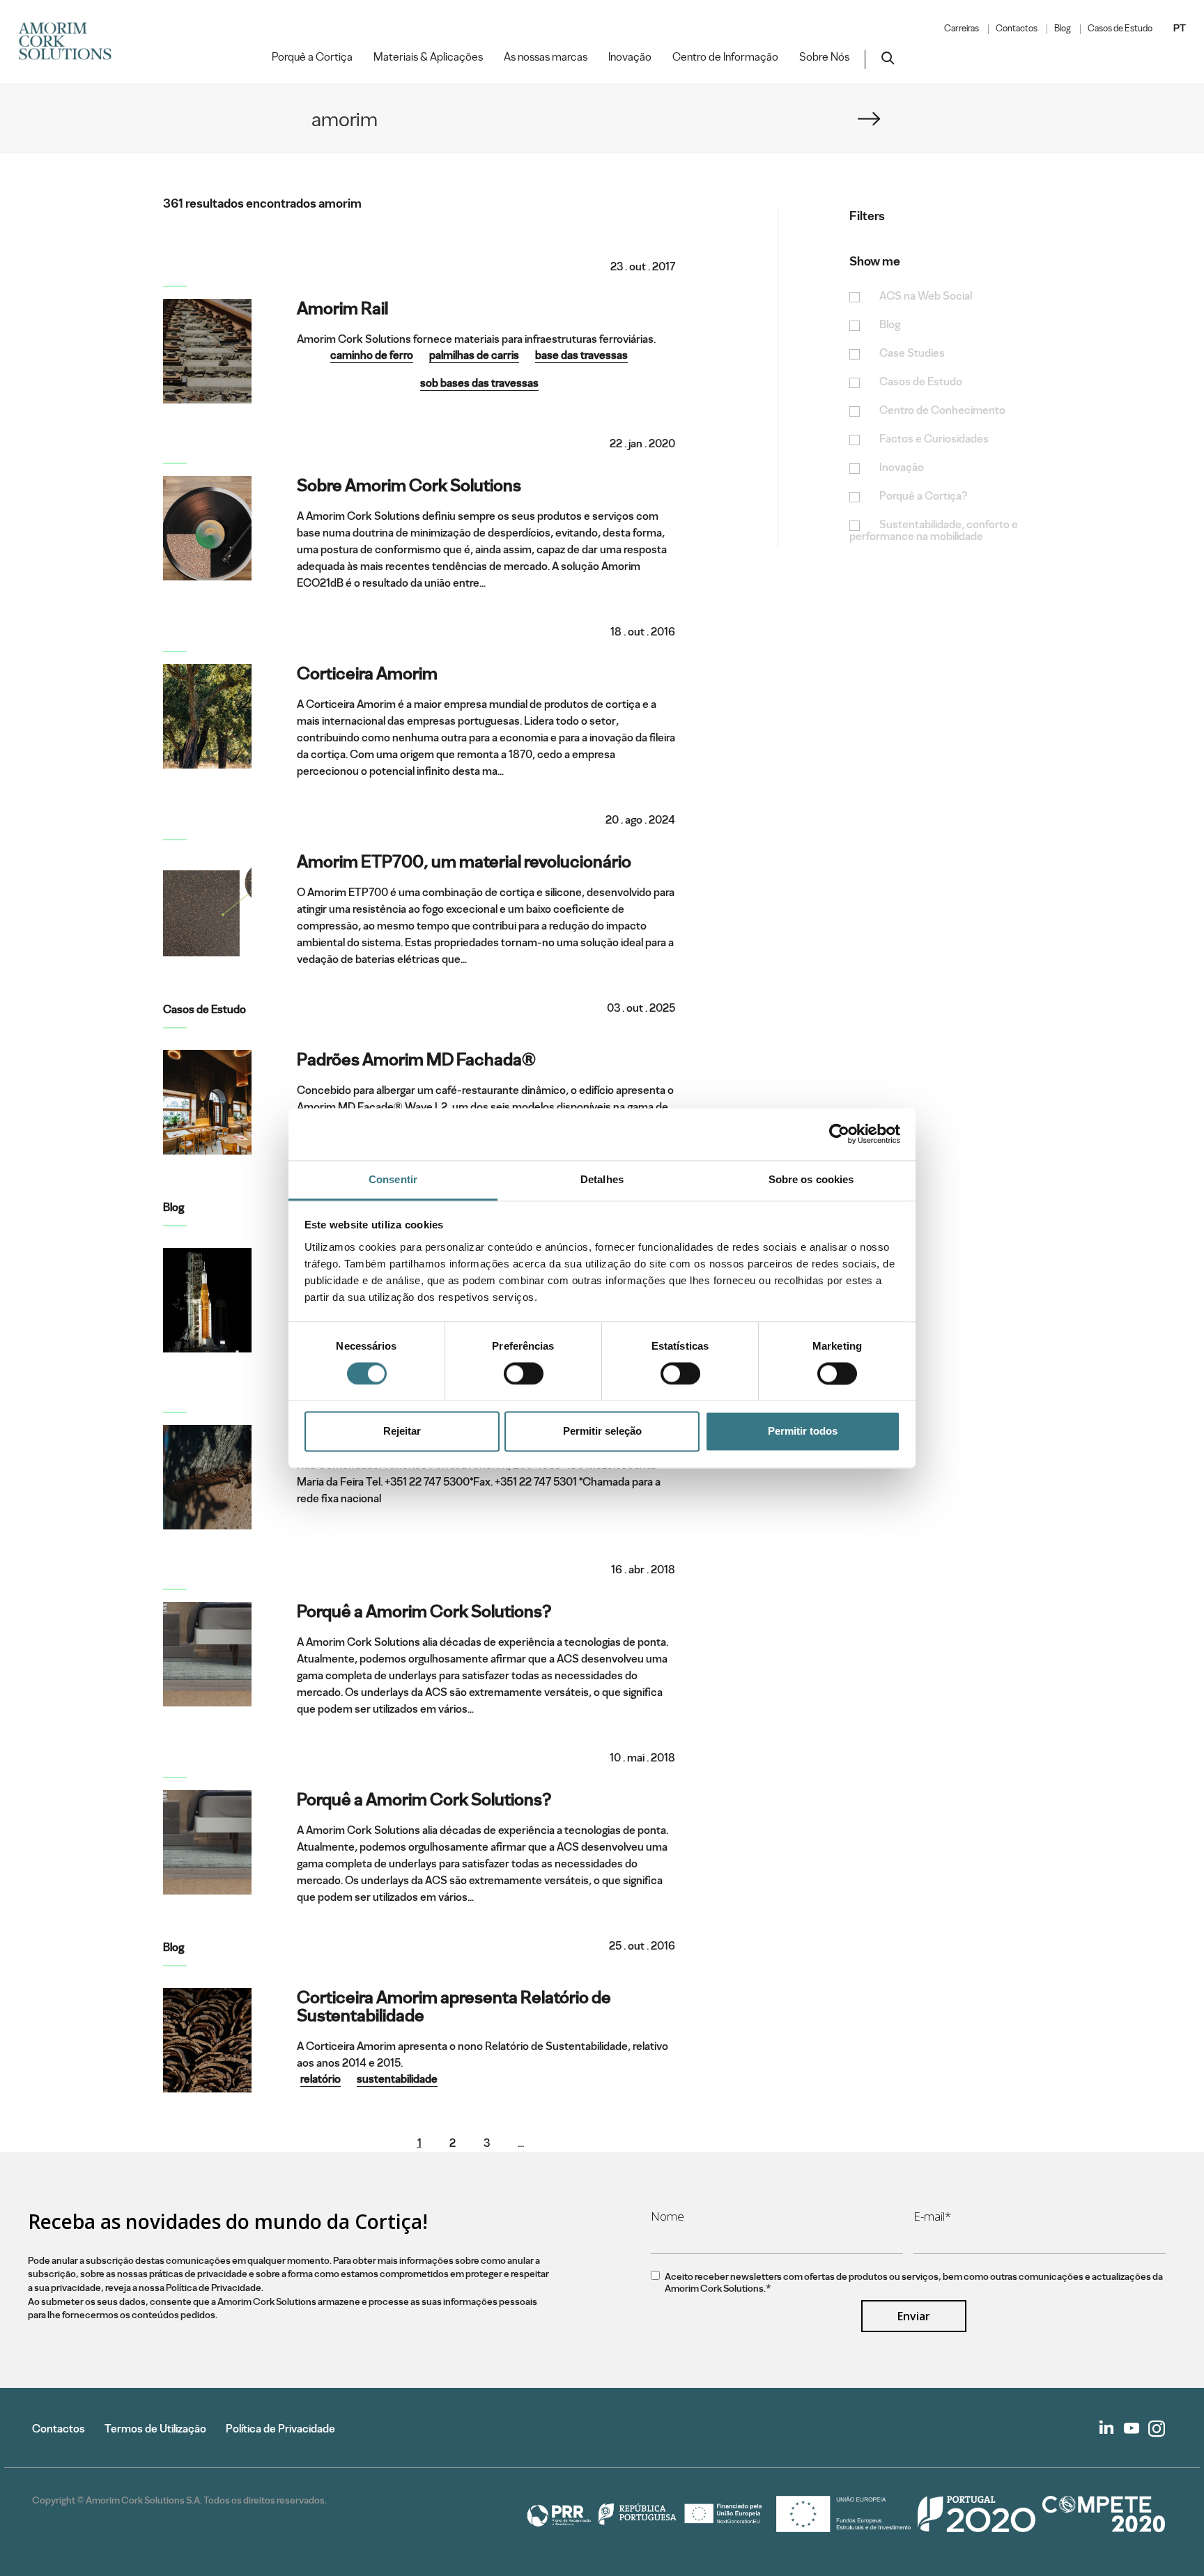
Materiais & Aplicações (428, 57)
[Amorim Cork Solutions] (70, 42)
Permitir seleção (602, 1432)
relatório (321, 2079)
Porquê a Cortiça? (924, 496)
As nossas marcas (546, 57)
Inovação (630, 57)
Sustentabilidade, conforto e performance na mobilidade (934, 531)
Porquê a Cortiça (312, 57)
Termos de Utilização (155, 2429)
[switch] (524, 1373)
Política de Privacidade (280, 2429)
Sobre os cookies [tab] (811, 1179)
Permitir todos (803, 1432)
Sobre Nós (824, 57)
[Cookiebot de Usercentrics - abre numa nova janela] (839, 1134)
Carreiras (962, 29)
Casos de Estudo (1120, 29)
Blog (1063, 29)
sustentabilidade (397, 2079)
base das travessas (581, 355)
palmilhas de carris (474, 355)
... (521, 2143)
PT (1180, 28)
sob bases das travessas (479, 383)
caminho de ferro (372, 355)
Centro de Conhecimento (942, 411)
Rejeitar (402, 1432)
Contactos (1017, 29)
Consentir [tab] (393, 1179)
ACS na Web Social (926, 296)
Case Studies (912, 354)
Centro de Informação (725, 57)
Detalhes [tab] (602, 1179)
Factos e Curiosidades (934, 439)
